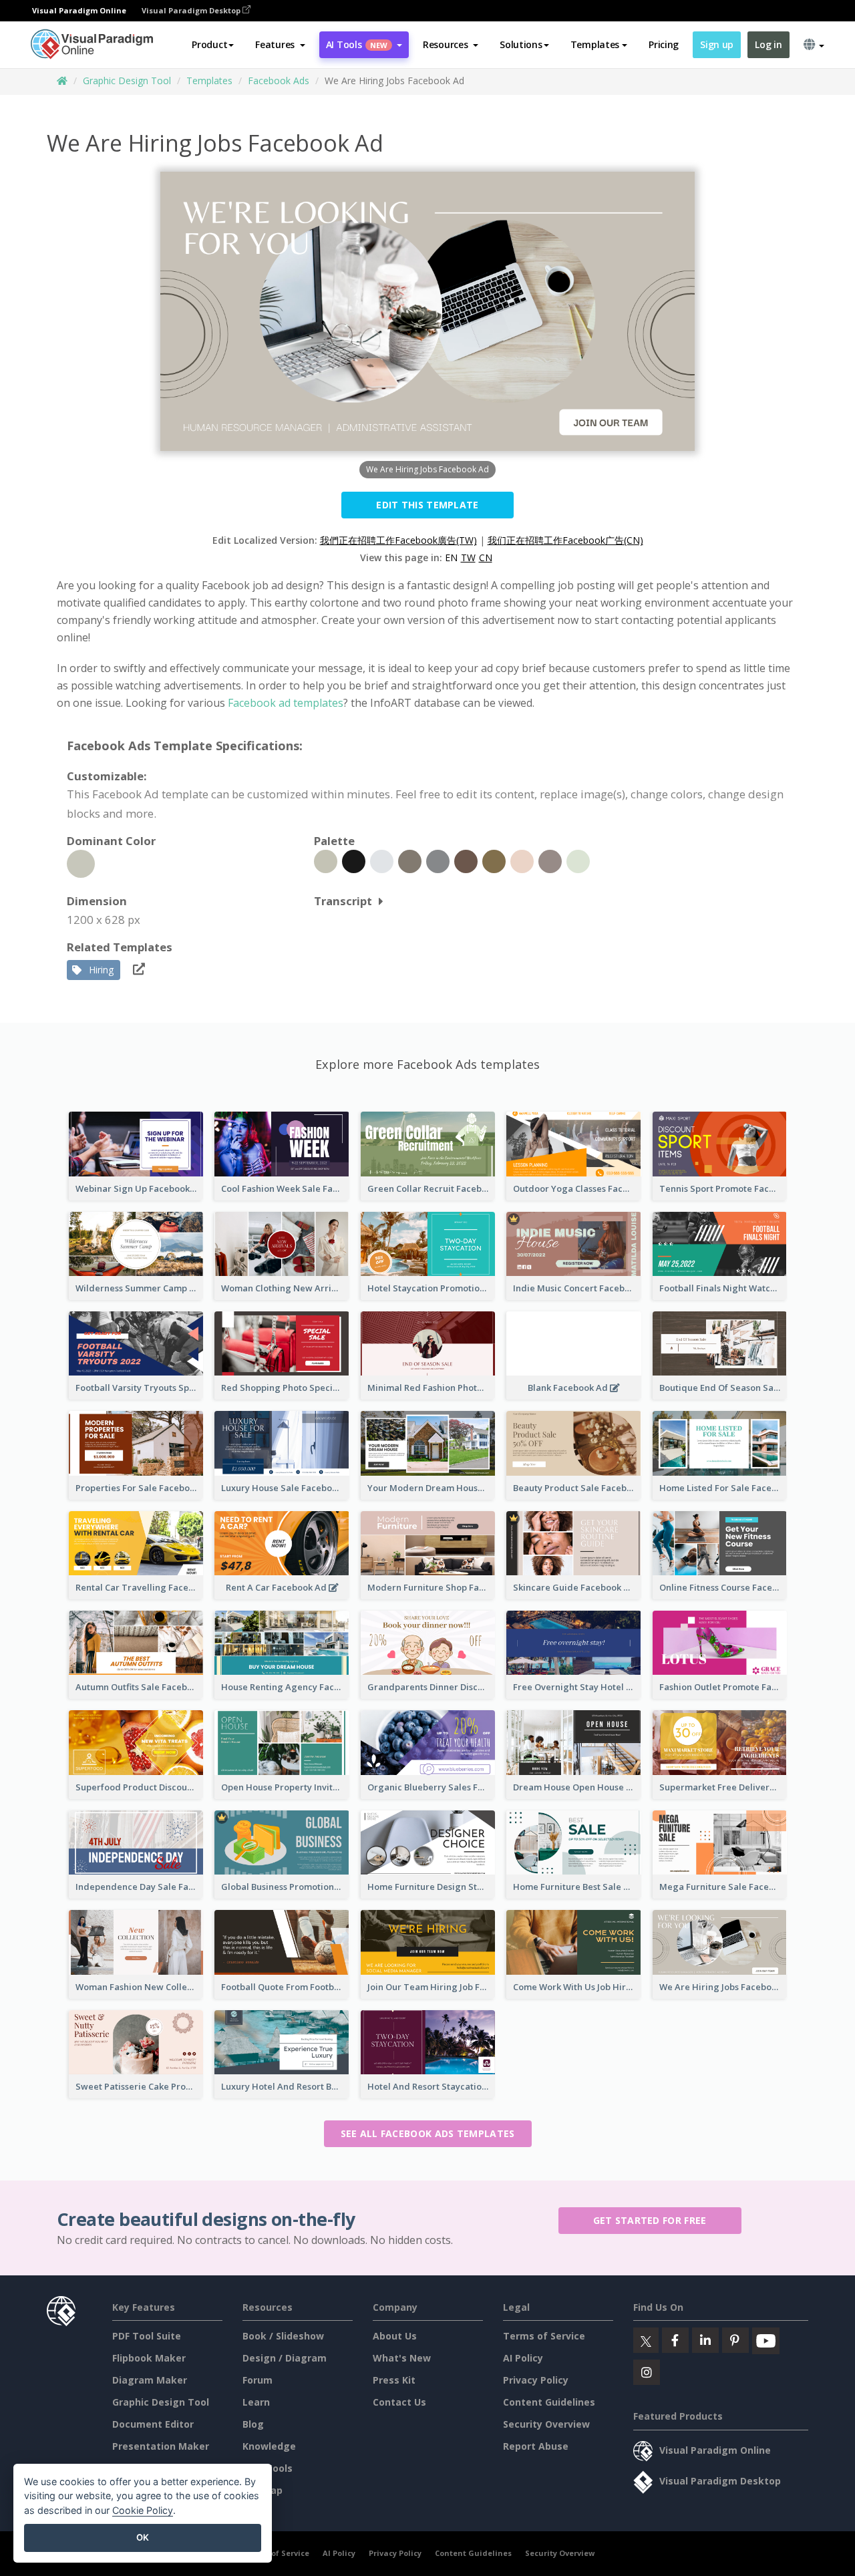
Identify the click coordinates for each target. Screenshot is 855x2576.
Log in (768, 44)
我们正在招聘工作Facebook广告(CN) (565, 540)
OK (143, 2537)
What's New (402, 2358)
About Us (395, 2336)
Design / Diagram (285, 2358)
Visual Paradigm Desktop (192, 10)
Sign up (717, 44)
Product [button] (209, 44)
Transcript (343, 901)
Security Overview (546, 2424)
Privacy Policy (536, 2380)
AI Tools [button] (357, 44)
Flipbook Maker (149, 2358)
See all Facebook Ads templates (428, 2133)
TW (468, 557)
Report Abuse (536, 2446)
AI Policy (523, 2358)
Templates (209, 80)
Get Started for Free (650, 2220)
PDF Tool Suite (147, 2336)
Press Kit (394, 2380)
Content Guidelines (549, 2402)
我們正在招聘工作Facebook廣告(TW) (398, 540)
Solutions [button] (521, 44)
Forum (258, 2380)
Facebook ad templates (286, 703)
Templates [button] (595, 44)
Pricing (664, 44)
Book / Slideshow (283, 2336)
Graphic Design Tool (127, 80)
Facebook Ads (279, 80)
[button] (280, 45)
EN (451, 557)
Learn (256, 2402)
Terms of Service (544, 2336)
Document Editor (153, 2424)
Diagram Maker (150, 2380)
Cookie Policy (143, 2510)
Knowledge (269, 2446)
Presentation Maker (161, 2446)
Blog (253, 2424)
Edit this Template (427, 505)
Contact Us (399, 2402)
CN (486, 557)
